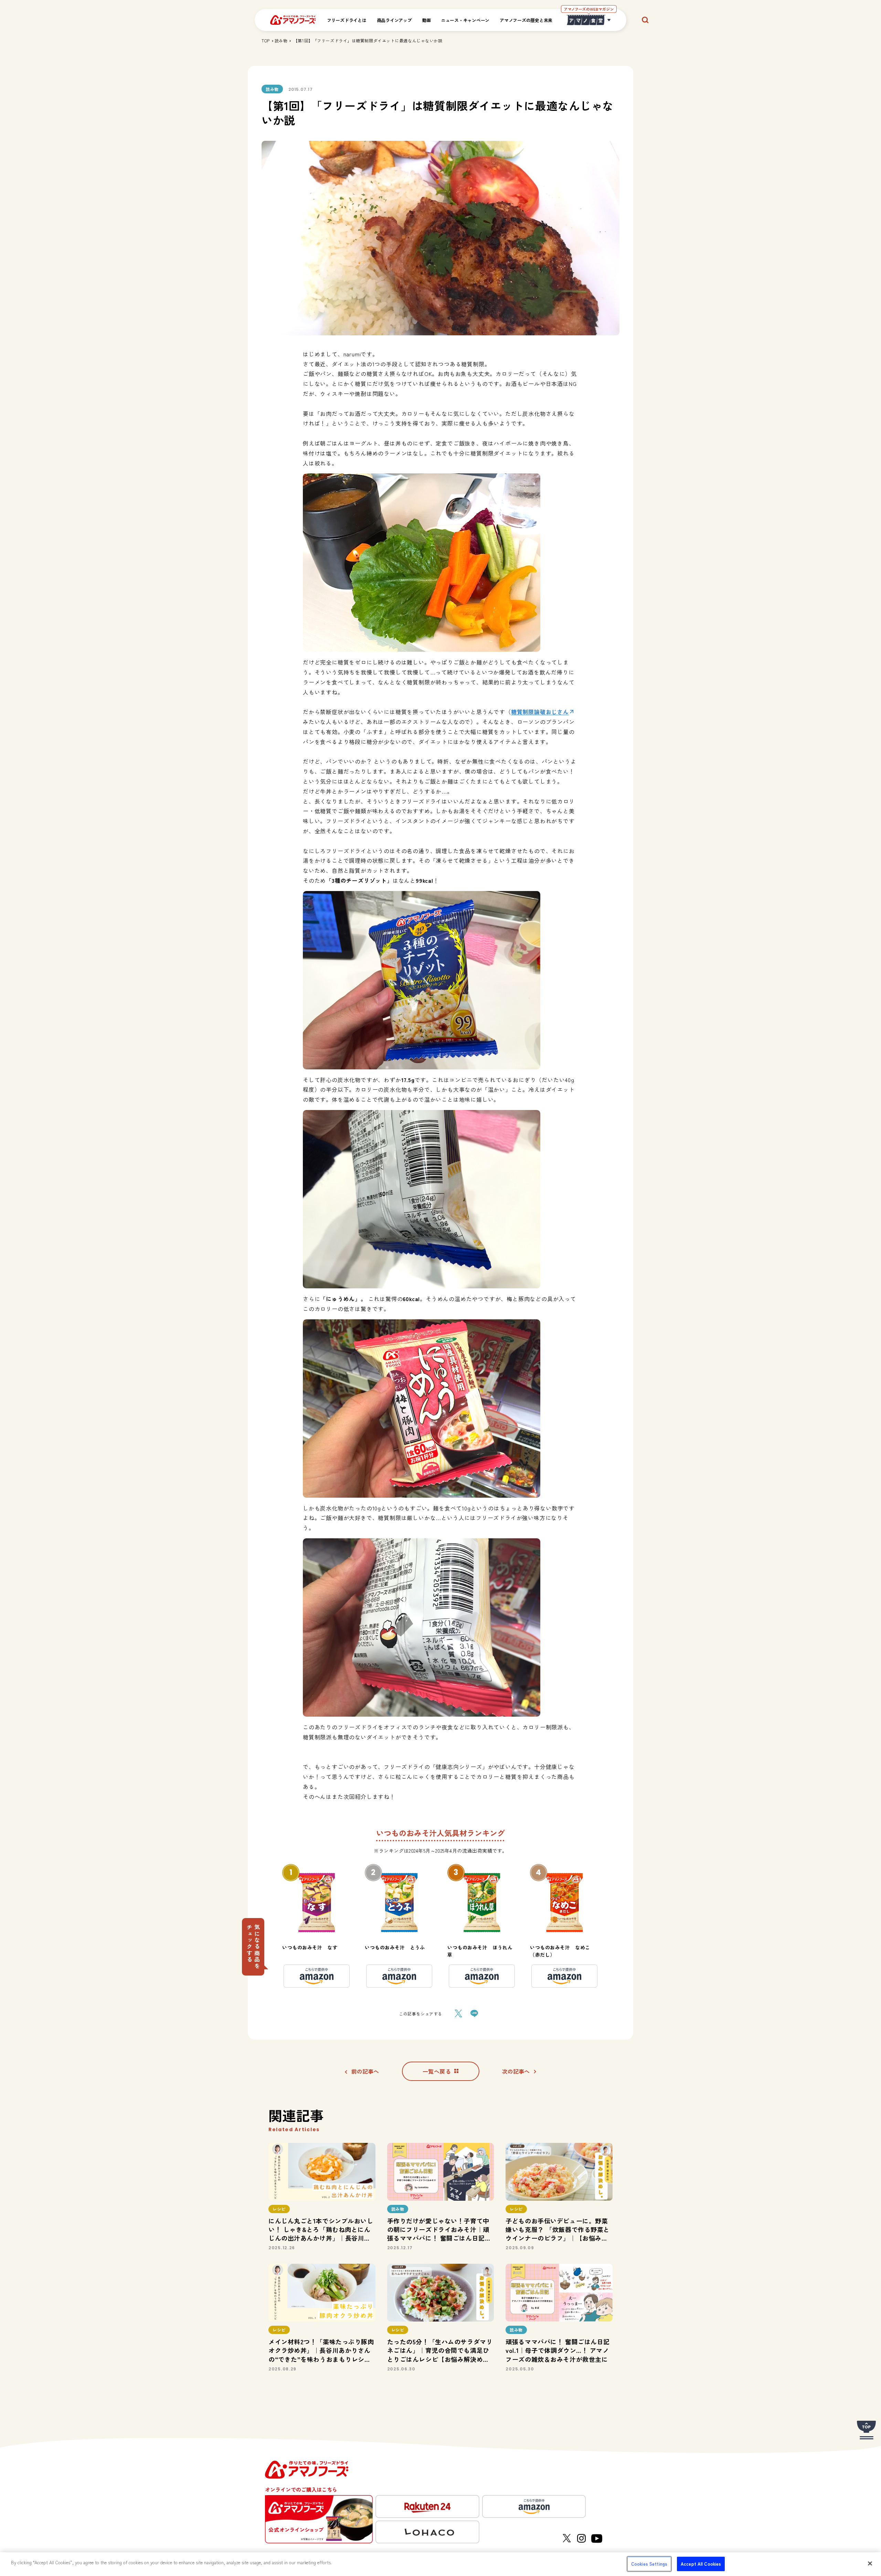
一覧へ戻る (437, 2071)
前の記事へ (365, 2071)
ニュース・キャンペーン (465, 20)
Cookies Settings (649, 2564)
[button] (253, 1947)
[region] (440, 2564)
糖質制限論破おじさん (540, 712)
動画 (427, 20)
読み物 (281, 40)
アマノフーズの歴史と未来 (526, 20)
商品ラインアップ (394, 20)
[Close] (870, 2563)
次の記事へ (516, 2071)
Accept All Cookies (701, 2564)
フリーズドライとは (347, 20)
